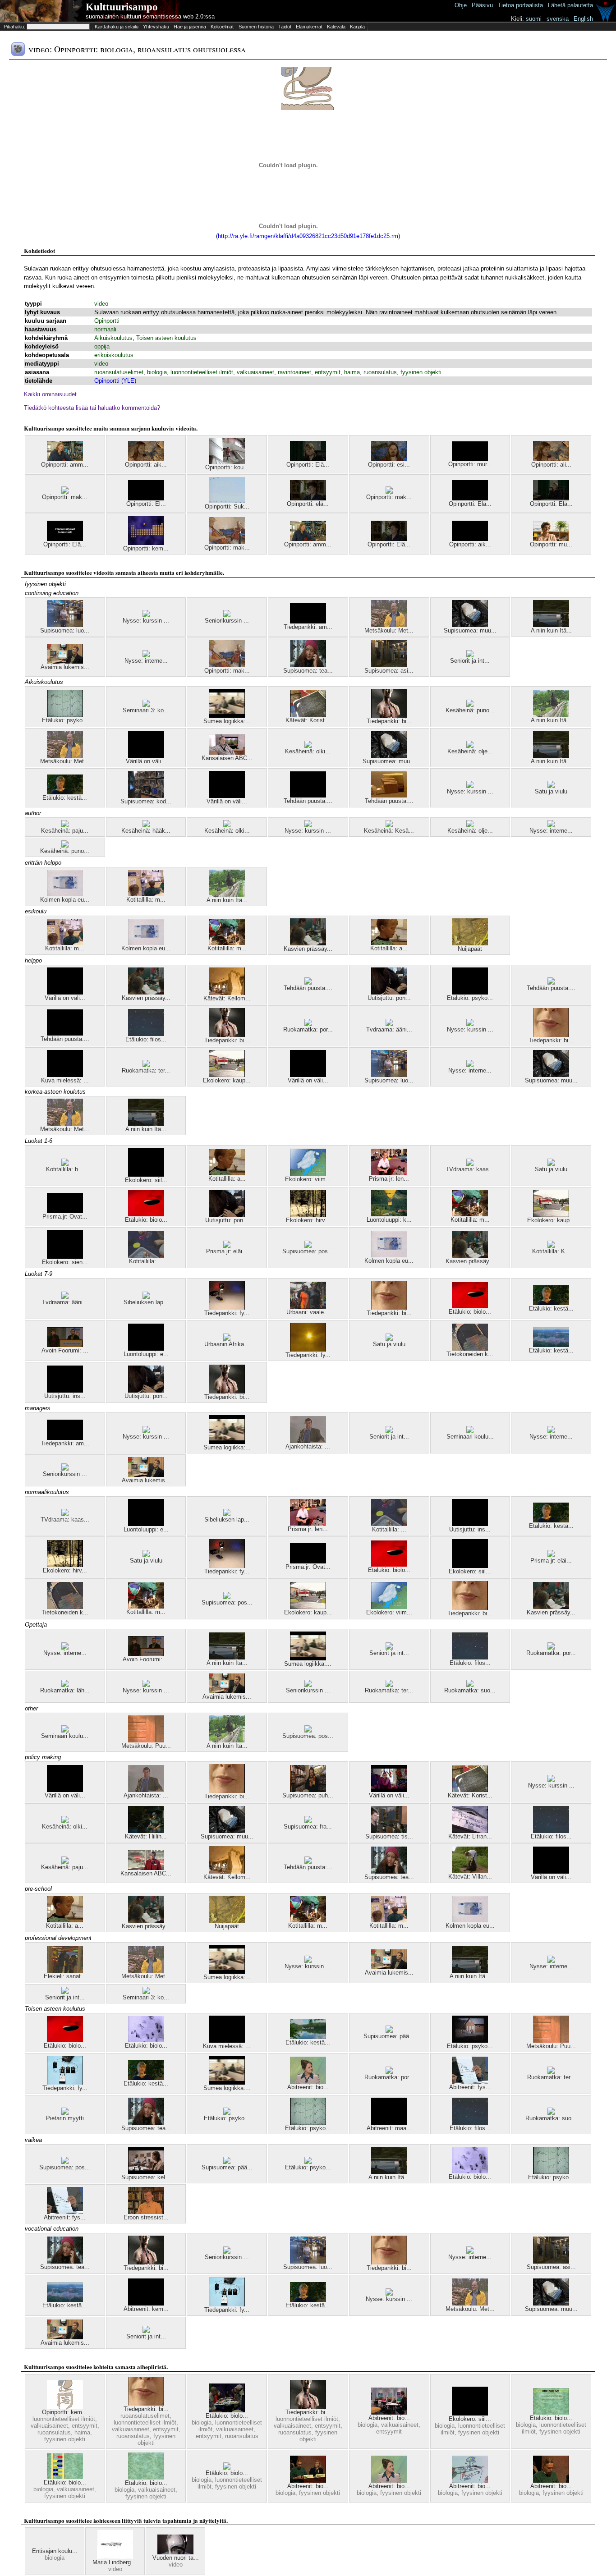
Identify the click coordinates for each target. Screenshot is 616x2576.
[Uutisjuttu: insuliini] (65, 1391)
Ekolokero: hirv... (308, 1220)
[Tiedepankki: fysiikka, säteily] (308, 1350)
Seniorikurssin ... (227, 621)
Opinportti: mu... (551, 544)
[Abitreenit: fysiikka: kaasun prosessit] (470, 2082)
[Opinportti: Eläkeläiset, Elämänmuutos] (470, 498)
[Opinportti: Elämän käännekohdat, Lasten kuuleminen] (308, 459)
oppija (102, 346)
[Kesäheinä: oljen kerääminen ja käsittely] (470, 746)
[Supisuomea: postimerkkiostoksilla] (308, 1246)
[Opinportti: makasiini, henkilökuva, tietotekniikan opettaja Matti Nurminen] (65, 492)
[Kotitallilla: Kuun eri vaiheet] (551, 1246)
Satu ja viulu (551, 791)
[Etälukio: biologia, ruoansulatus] (227, 2410)
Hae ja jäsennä (190, 27)
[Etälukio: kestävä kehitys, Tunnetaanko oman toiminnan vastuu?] (65, 792)
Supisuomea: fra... (308, 1827)
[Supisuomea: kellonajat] (146, 2172)
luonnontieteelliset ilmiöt (202, 372)
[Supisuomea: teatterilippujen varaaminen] (308, 665)
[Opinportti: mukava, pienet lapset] (551, 539)
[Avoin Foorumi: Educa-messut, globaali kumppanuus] (65, 1345)
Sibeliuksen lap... (146, 1302)
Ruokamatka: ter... (146, 1070)
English (583, 19)
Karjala (357, 27)
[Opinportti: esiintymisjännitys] (389, 459)
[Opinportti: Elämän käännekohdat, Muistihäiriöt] (146, 498)
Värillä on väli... (146, 761)
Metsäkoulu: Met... (389, 630)
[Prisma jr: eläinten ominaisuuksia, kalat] (227, 1246)
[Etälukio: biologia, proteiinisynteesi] (146, 2477)
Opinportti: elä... (308, 504)
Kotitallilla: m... (146, 900)
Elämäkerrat (309, 27)
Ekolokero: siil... (146, 1180)
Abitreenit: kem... (146, 2309)
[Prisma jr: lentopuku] (389, 1173)
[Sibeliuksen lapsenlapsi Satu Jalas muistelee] (146, 1297)
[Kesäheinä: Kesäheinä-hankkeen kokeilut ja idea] (389, 825)
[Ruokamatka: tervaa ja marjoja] (146, 1065)
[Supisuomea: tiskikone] (389, 1831)
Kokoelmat (222, 27)
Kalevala (336, 27)
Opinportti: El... (146, 504)
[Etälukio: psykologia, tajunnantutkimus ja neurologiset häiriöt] (227, 2113)
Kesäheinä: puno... (470, 710)
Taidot (285, 27)
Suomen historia (256, 27)
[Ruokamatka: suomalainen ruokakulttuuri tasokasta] (470, 1685)
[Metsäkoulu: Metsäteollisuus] (389, 625)
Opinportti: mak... (65, 497)
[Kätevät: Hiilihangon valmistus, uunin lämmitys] (146, 1831)
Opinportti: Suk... (227, 506)
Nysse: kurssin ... (146, 621)
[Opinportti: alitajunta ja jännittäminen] (551, 459)
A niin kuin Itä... (551, 630)
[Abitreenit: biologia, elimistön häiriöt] (308, 2481)
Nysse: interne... (146, 661)
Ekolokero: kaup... (227, 1080)
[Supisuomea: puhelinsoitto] (308, 1790)
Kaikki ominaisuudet (50, 394)
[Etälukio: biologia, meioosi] (146, 2040)
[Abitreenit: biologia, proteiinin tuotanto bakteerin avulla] (551, 2481)
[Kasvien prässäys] (308, 943)
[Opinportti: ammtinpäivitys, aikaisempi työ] (65, 459)
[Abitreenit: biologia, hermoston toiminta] (470, 2481)
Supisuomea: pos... (308, 1251)
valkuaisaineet (255, 372)
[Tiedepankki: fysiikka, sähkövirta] (227, 1308)
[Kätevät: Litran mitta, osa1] (470, 1831)
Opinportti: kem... (146, 548)
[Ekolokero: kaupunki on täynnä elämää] (227, 1075)
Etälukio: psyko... (65, 720)
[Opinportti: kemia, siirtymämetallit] (146, 543)
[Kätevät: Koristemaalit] (308, 715)
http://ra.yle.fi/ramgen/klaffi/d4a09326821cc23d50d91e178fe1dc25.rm (308, 236)
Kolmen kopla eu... (65, 900)
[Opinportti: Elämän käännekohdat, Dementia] (65, 539)
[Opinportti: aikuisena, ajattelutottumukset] (146, 459)
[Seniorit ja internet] (470, 655)
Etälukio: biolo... (146, 1220)
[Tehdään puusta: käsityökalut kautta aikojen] (308, 1862)
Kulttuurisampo (122, 7)
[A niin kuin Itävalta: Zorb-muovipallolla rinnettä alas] (551, 715)
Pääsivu (482, 5)
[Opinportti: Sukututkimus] (227, 501)
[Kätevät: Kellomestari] (227, 993)
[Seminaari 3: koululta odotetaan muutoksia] (146, 705)
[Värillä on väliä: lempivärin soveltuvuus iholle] (227, 796)
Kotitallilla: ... (146, 1261)
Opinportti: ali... (551, 465)
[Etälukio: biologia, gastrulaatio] (146, 1214)
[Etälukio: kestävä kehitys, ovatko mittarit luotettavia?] (551, 1345)
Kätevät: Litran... (470, 1836)
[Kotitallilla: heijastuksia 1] (65, 1164)
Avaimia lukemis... (65, 667)
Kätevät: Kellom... (227, 998)
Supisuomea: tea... (308, 671)
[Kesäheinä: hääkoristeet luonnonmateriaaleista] (146, 825)
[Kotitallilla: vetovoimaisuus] (146, 1256)
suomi (534, 19)
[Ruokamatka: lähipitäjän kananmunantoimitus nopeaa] (65, 1685)
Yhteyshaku (156, 27)
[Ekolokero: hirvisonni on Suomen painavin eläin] (308, 1215)
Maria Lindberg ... (115, 2562)
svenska (558, 19)
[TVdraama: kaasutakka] (470, 1164)
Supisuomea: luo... (65, 630)
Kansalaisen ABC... (227, 758)
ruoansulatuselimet (119, 372)
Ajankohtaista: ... (308, 1446)
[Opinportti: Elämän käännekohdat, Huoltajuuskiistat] (551, 498)
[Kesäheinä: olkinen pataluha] (308, 746)
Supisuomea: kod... (146, 801)
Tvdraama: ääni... (389, 1029)
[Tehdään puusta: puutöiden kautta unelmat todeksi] (551, 983)
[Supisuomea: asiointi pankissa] (389, 665)
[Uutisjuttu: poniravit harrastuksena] (389, 992)
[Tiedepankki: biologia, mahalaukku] (389, 716)
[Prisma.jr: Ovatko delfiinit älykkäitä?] (65, 1211)
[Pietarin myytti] (65, 2113)
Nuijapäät (470, 949)
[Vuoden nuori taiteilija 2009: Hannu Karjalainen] (175, 2552)
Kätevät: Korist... (308, 720)
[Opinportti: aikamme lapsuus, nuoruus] (470, 539)
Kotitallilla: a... (389, 948)
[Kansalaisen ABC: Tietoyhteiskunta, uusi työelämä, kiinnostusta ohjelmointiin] (227, 753)
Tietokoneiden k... (470, 1354)
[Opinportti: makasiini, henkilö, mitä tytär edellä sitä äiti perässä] (227, 542)
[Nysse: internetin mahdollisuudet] (146, 655)
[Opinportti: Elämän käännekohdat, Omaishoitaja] (389, 539)
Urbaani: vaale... (308, 1312)
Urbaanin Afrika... (227, 1344)
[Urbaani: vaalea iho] (308, 1307)
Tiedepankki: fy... (227, 1313)
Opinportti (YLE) (115, 381)
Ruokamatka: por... (308, 1029)
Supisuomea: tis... (389, 1836)
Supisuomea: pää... (389, 2036)
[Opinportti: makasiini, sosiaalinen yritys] (389, 492)
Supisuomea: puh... (308, 1795)
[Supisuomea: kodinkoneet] (146, 796)
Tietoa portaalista (520, 5)
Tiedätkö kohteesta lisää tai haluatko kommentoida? (92, 408)
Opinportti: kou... (227, 467)
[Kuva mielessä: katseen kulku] (65, 1075)
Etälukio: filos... (146, 1039)
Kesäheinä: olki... (308, 751)
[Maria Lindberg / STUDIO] (115, 2557)
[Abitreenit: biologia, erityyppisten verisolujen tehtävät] (308, 2082)
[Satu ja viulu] (551, 786)
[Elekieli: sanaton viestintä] (65, 1971)
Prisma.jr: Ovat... (65, 1217)
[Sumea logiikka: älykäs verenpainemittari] (227, 716)
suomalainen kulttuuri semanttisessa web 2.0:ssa (150, 16)
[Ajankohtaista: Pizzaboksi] (308, 1441)
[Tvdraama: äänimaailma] (389, 1024)
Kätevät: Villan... (470, 1877)
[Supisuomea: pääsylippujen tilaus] (389, 2031)
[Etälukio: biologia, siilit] (227, 2468)
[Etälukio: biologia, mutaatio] (551, 2413)
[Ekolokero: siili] (146, 1175)
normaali (105, 329)
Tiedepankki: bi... (389, 721)
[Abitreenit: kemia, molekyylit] (146, 2303)
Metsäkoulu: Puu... (146, 1746)
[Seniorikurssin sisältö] (227, 615)
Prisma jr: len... (389, 1179)
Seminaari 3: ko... (146, 710)
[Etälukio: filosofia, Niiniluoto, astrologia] (146, 1034)
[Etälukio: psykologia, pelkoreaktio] (308, 2162)
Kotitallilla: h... (65, 1169)
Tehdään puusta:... (308, 801)
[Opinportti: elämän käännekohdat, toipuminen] (308, 498)
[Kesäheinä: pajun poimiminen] (65, 825)
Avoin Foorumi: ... (65, 1350)
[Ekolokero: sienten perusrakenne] (65, 1257)
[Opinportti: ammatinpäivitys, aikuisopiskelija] (308, 539)
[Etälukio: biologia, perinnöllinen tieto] (65, 2477)
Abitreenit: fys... (470, 2087)
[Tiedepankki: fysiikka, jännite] (65, 2083)
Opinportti (107, 321)
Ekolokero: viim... (308, 1179)
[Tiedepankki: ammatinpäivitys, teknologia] (308, 621)
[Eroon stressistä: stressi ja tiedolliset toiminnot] (146, 2212)
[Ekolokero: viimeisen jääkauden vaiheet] (308, 1174)
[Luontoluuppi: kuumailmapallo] (389, 1214)
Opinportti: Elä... (308, 465)
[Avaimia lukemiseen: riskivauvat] (65, 662)
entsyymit (328, 372)
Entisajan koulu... (55, 2551)
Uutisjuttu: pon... (389, 998)
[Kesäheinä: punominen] (470, 705)
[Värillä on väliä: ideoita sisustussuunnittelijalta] (146, 756)
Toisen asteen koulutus (166, 338)
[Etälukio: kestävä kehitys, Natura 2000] (308, 2037)
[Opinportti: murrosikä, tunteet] (470, 459)
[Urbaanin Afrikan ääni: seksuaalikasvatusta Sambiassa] (227, 1339)
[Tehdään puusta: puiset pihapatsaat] (308, 983)
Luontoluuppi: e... (146, 1354)
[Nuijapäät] (470, 943)
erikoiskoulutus (114, 355)
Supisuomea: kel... (146, 2177)
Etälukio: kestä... (65, 798)
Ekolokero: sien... (65, 1262)
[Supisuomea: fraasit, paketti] (308, 1821)
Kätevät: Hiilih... (146, 1836)
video (101, 304)
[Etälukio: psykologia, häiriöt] (470, 2041)
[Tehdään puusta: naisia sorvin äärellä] (308, 795)
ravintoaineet (294, 372)
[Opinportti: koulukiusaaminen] (227, 462)
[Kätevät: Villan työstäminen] (470, 1871)
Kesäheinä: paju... (65, 831)
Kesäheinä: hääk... (146, 831)
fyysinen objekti (421, 372)
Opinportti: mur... (470, 464)
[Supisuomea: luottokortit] (65, 625)
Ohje (461, 5)
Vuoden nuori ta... (176, 2558)
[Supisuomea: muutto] (470, 625)
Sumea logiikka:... (227, 721)
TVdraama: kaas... (470, 1169)
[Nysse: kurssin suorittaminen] (146, 615)
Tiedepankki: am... (308, 627)
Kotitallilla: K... (551, 1251)
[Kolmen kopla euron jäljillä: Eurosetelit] (65, 894)
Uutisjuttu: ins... (65, 1396)
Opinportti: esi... (389, 465)
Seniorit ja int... (470, 661)
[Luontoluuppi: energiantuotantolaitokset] (146, 1349)
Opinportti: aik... (146, 465)
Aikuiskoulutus (113, 338)
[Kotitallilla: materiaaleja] (146, 894)
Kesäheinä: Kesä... (389, 831)
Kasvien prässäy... (308, 949)
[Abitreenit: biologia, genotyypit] (389, 2413)
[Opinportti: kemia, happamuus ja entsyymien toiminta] (65, 2407)
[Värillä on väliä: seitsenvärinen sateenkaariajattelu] (389, 1790)
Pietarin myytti (65, 2118)
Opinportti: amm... (65, 465)
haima (352, 372)
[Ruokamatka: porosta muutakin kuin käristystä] (308, 1024)
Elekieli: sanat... (65, 1976)
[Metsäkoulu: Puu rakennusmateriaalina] (146, 1740)
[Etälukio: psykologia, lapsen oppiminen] (65, 715)
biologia (157, 372)
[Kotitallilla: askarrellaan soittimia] (389, 943)
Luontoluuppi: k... (389, 1220)
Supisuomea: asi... (389, 671)
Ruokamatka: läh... (65, 1690)
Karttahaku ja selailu (117, 27)
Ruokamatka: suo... (470, 1690)
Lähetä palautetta (570, 5)
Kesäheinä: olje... (470, 751)
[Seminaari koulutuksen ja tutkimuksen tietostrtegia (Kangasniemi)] (470, 1431)
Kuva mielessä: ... (65, 1080)
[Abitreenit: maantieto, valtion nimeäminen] (389, 2123)
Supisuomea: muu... (470, 630)
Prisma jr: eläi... (227, 1251)
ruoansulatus (380, 372)
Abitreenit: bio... (308, 2087)
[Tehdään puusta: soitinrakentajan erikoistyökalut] (389, 795)
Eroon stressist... (146, 2217)
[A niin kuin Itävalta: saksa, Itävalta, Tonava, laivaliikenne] (551, 625)
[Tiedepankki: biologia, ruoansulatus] (551, 1035)
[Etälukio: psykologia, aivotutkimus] (470, 992)
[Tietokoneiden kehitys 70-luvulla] (470, 1349)
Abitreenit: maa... (389, 2128)
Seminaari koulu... (470, 1437)
